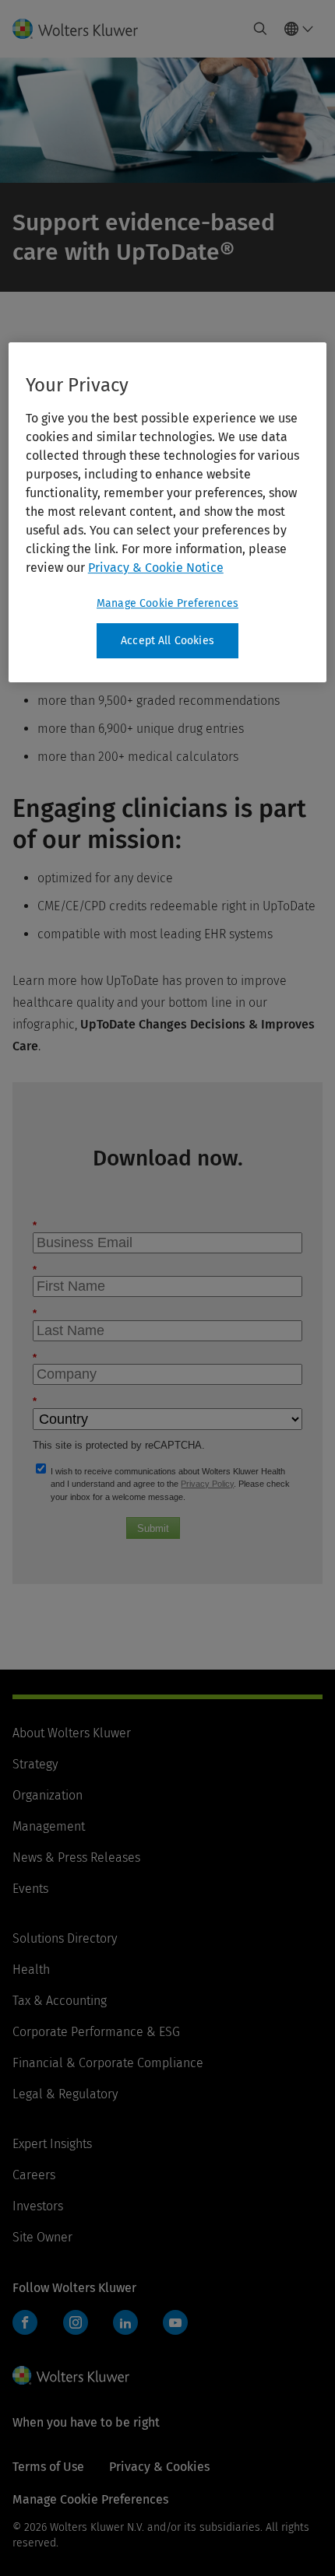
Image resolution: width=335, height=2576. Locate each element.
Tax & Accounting (60, 2001)
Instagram (76, 2322)
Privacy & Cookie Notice (156, 568)
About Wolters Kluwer (72, 1733)
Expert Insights (52, 2144)
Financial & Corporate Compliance (108, 2063)
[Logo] (81, 29)
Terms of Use (48, 2467)
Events (30, 1889)
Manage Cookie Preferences (167, 603)
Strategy (35, 1764)
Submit (153, 1528)
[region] (168, 513)
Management (49, 1826)
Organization (48, 1795)
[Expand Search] (260, 29)
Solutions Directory (65, 1938)
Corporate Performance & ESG (96, 2032)
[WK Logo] (71, 2375)
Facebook (25, 2322)
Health (31, 1970)
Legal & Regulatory (65, 2094)
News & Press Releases (76, 1858)
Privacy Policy (207, 1484)
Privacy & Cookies (159, 2467)
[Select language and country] (299, 29)
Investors (38, 2206)
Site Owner (42, 2237)
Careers (34, 2175)
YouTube (175, 2322)
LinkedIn (125, 2322)
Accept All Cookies (167, 641)
